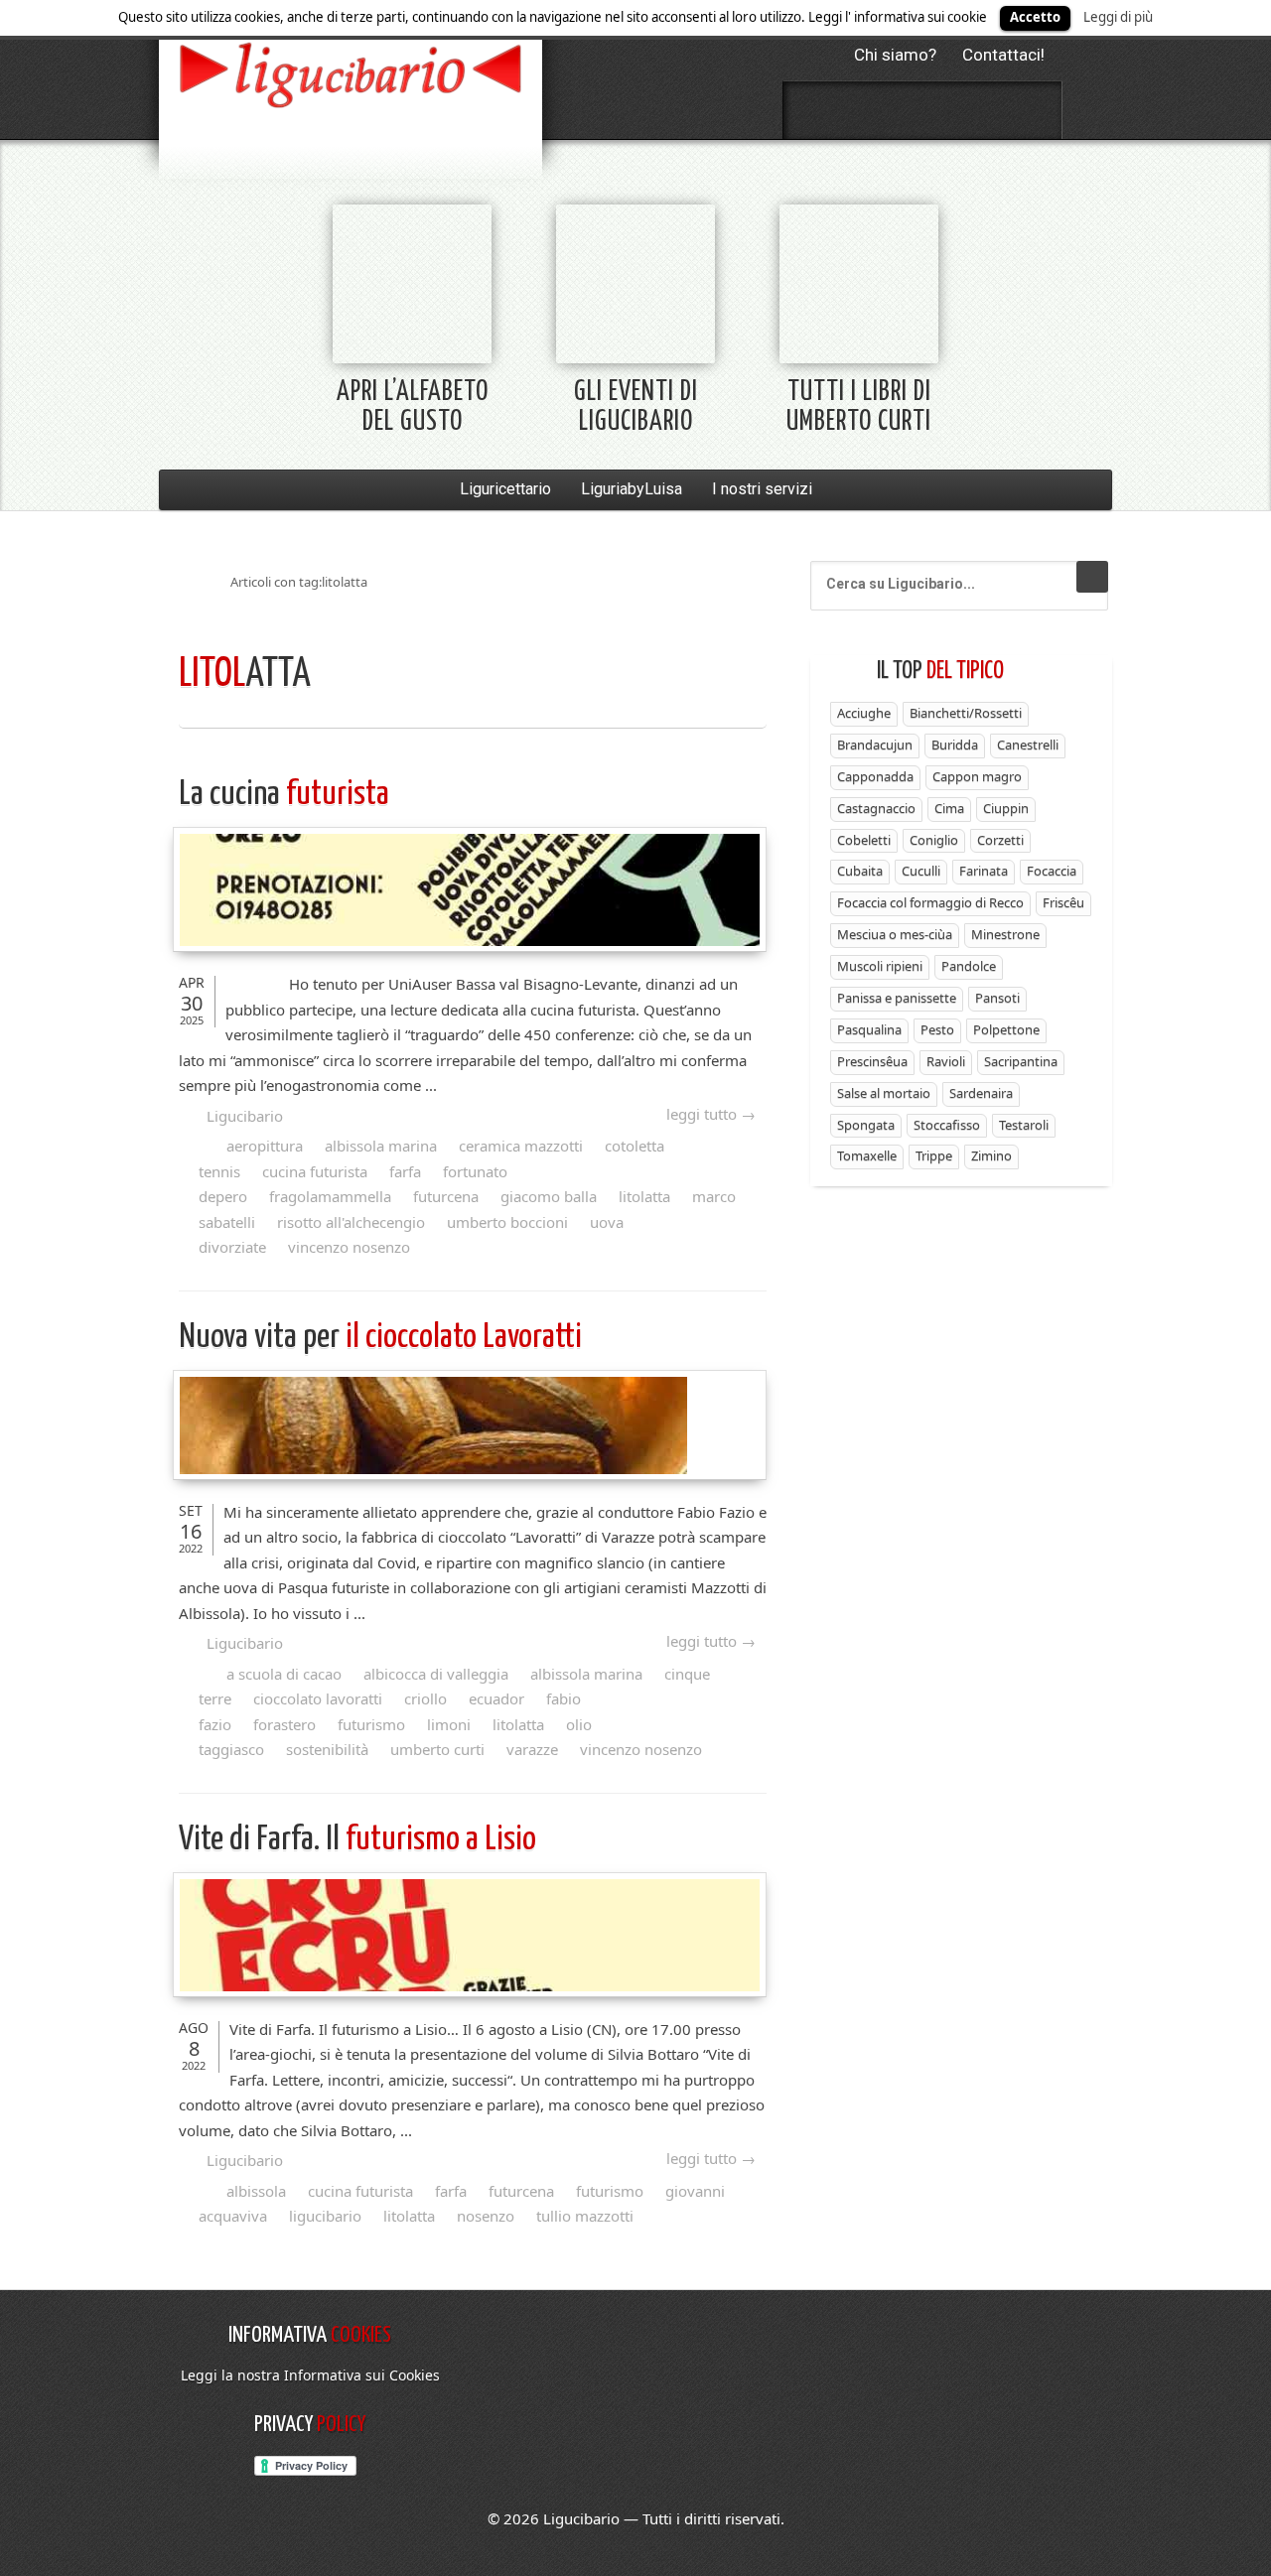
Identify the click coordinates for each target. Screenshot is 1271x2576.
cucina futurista (315, 1171)
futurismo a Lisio (357, 1840)
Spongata (866, 1125)
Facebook (817, 110)
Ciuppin (1006, 808)
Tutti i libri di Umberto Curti (859, 407)
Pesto (937, 1029)
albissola (256, 2191)
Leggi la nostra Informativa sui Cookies (310, 2375)
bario (351, 74)
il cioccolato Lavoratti (380, 1338)
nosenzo (486, 2216)
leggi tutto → (711, 1114)
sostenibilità (327, 1749)
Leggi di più (1118, 17)
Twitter (870, 110)
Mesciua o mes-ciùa (895, 934)
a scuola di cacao (284, 1674)
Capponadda (875, 776)
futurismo (371, 1724)
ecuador (496, 1698)
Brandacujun (875, 745)
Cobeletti (864, 840)
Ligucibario (245, 1116)
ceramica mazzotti (521, 1146)
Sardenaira (981, 1093)
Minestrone (1005, 934)
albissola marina (381, 1146)
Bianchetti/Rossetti (966, 713)
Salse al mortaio (884, 1093)
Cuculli (921, 871)
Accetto (1035, 17)
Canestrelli (1028, 745)
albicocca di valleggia (436, 1674)
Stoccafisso (947, 1125)
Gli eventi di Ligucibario (636, 407)
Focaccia (1052, 871)
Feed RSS (922, 110)
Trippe (934, 1155)
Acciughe (864, 713)
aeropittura (265, 1146)
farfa (405, 1171)
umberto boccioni (507, 1222)
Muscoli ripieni (880, 966)
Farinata (984, 871)
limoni (449, 1724)
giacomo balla (549, 1196)
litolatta (644, 1196)
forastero (284, 1724)
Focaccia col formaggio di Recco (930, 902)
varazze (532, 1749)
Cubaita (860, 871)
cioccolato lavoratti (318, 1698)
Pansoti (997, 998)
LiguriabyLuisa (632, 489)
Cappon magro (977, 776)
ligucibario (325, 2216)
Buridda (955, 745)
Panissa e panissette (897, 998)
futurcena (446, 1196)
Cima (949, 808)
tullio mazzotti (585, 2216)
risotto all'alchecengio (351, 1222)
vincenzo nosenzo (349, 1247)
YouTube (1028, 110)
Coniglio (934, 840)
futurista (284, 795)
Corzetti (1000, 840)
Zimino (991, 1155)
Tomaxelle (867, 1155)
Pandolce (969, 966)
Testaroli (1024, 1125)
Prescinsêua (872, 1061)
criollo (425, 1698)
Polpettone (1006, 1029)
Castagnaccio (876, 808)
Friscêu (1063, 902)
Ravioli (946, 1061)
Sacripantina (1021, 1061)
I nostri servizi (762, 489)
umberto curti (437, 1749)
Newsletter (975, 110)
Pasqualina (869, 1029)
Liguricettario (505, 489)
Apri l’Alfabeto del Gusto (413, 407)
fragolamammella (330, 1196)
